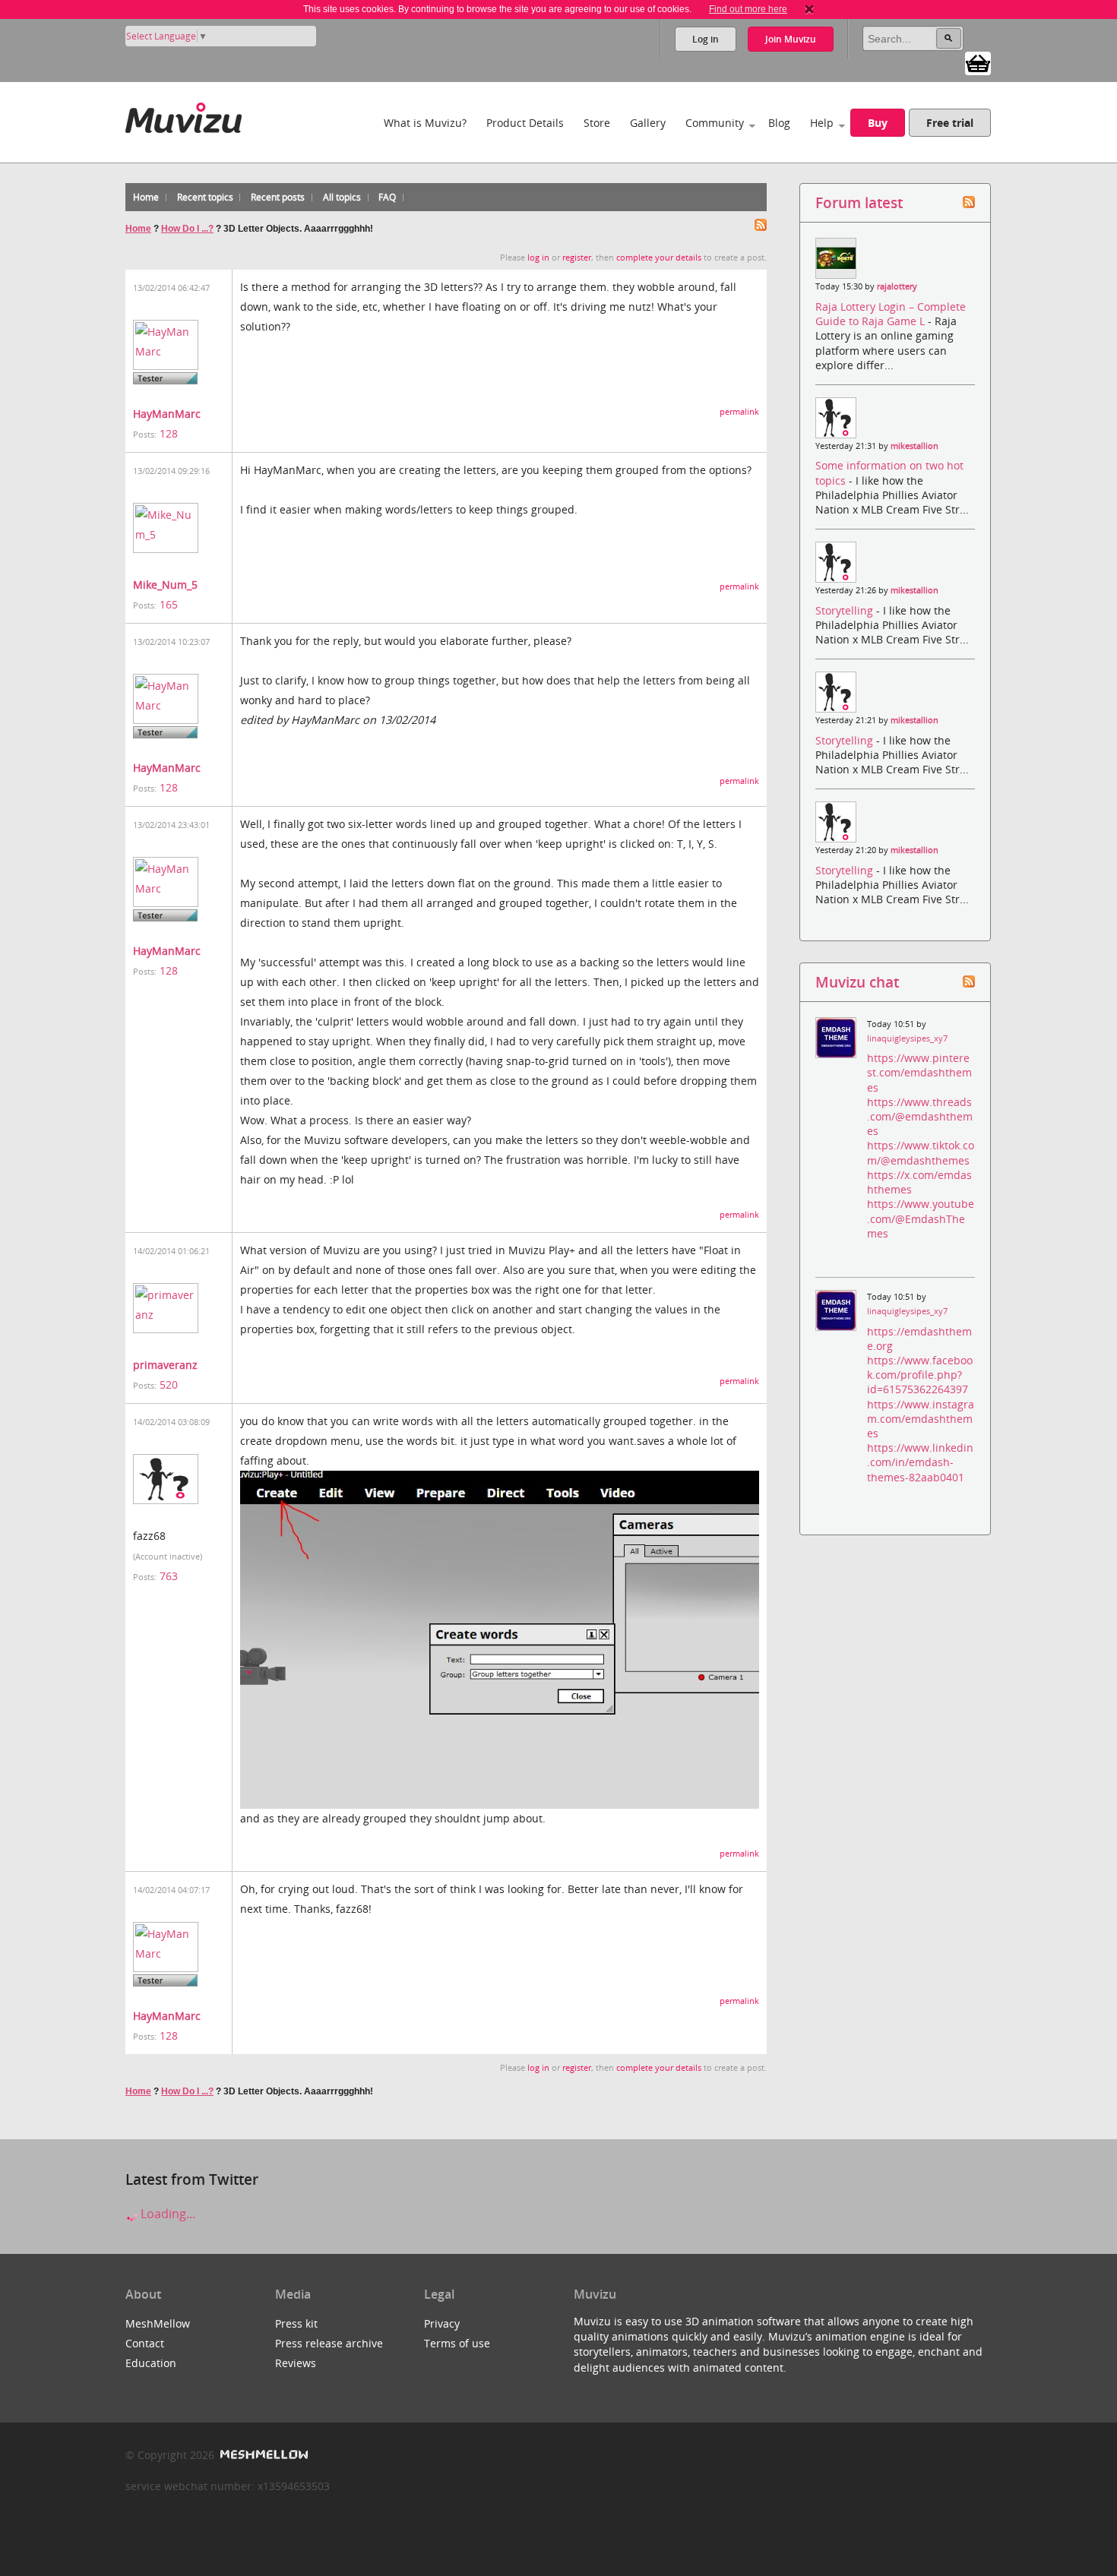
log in (538, 258)
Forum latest (859, 202)
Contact (145, 2343)
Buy (878, 123)
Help (822, 123)
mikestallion (914, 446)
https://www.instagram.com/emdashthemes (921, 1419)
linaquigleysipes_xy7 (907, 1038)
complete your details (659, 258)
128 (169, 433)
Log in (706, 39)
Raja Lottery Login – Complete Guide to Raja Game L (891, 314)
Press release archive (329, 2343)
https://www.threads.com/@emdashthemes (920, 1116)
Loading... (166, 2214)
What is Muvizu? (425, 123)
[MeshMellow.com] (263, 2455)
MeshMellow (158, 2323)
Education (151, 2363)
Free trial (950, 123)
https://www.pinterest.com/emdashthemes (919, 1072)
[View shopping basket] (978, 62)
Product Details (525, 123)
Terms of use (457, 2343)
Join (791, 39)
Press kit (296, 2323)
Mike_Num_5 (165, 585)
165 (169, 604)
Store (597, 123)
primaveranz (165, 1365)
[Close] (809, 9)
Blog (779, 123)
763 (169, 1576)
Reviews (296, 2363)
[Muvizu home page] (184, 115)
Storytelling (846, 610)
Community (715, 123)
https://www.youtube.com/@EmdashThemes (921, 1218)
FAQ (387, 197)
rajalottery (897, 286)
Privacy (442, 2323)
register (577, 258)
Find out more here (748, 9)
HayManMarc (167, 414)
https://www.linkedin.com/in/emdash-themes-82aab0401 (920, 1462)
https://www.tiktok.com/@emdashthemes (921, 1152)
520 (169, 1384)
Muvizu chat (857, 982)
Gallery (648, 123)
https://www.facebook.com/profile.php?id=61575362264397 (920, 1375)
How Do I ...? (187, 229)
